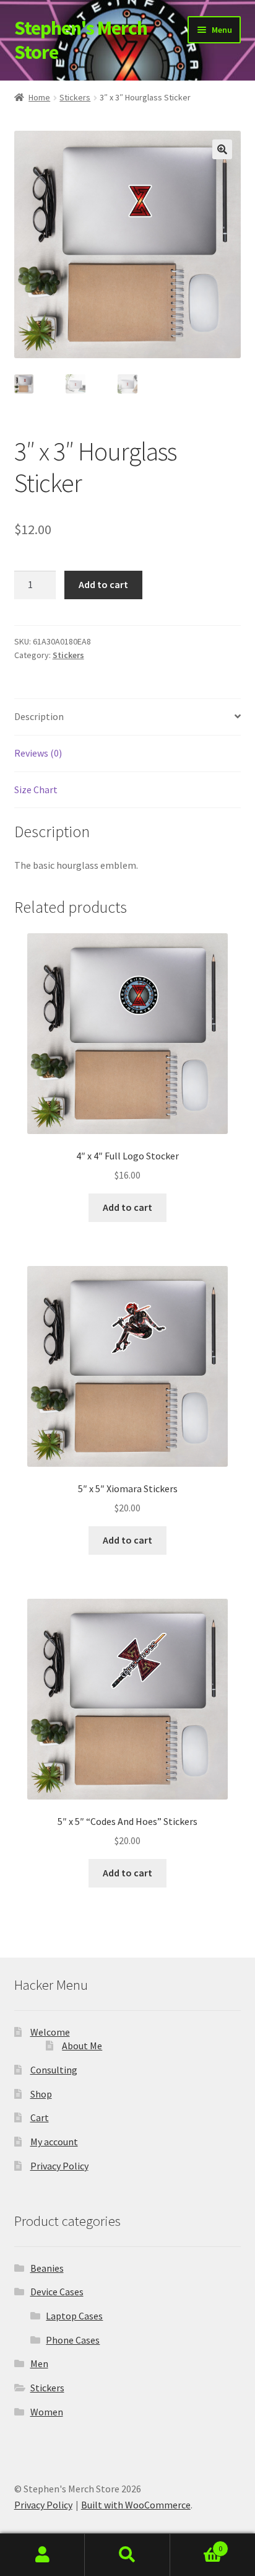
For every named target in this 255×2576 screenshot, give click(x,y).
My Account (42, 2555)
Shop (41, 2094)
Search (127, 2555)
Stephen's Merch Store (81, 40)
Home (39, 97)
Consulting (54, 2070)
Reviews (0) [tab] (38, 753)
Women (47, 2412)
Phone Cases (73, 2340)
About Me (82, 2046)
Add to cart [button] (127, 1207)
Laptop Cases (74, 2316)
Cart (40, 2117)
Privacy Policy (59, 2166)
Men (39, 2363)
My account (54, 2142)
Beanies (47, 2268)
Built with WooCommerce (136, 2505)
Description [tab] (39, 716)
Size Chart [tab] (36, 789)
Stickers (75, 97)
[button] (222, 149)
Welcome (50, 2032)
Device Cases (57, 2292)
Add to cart (103, 584)
